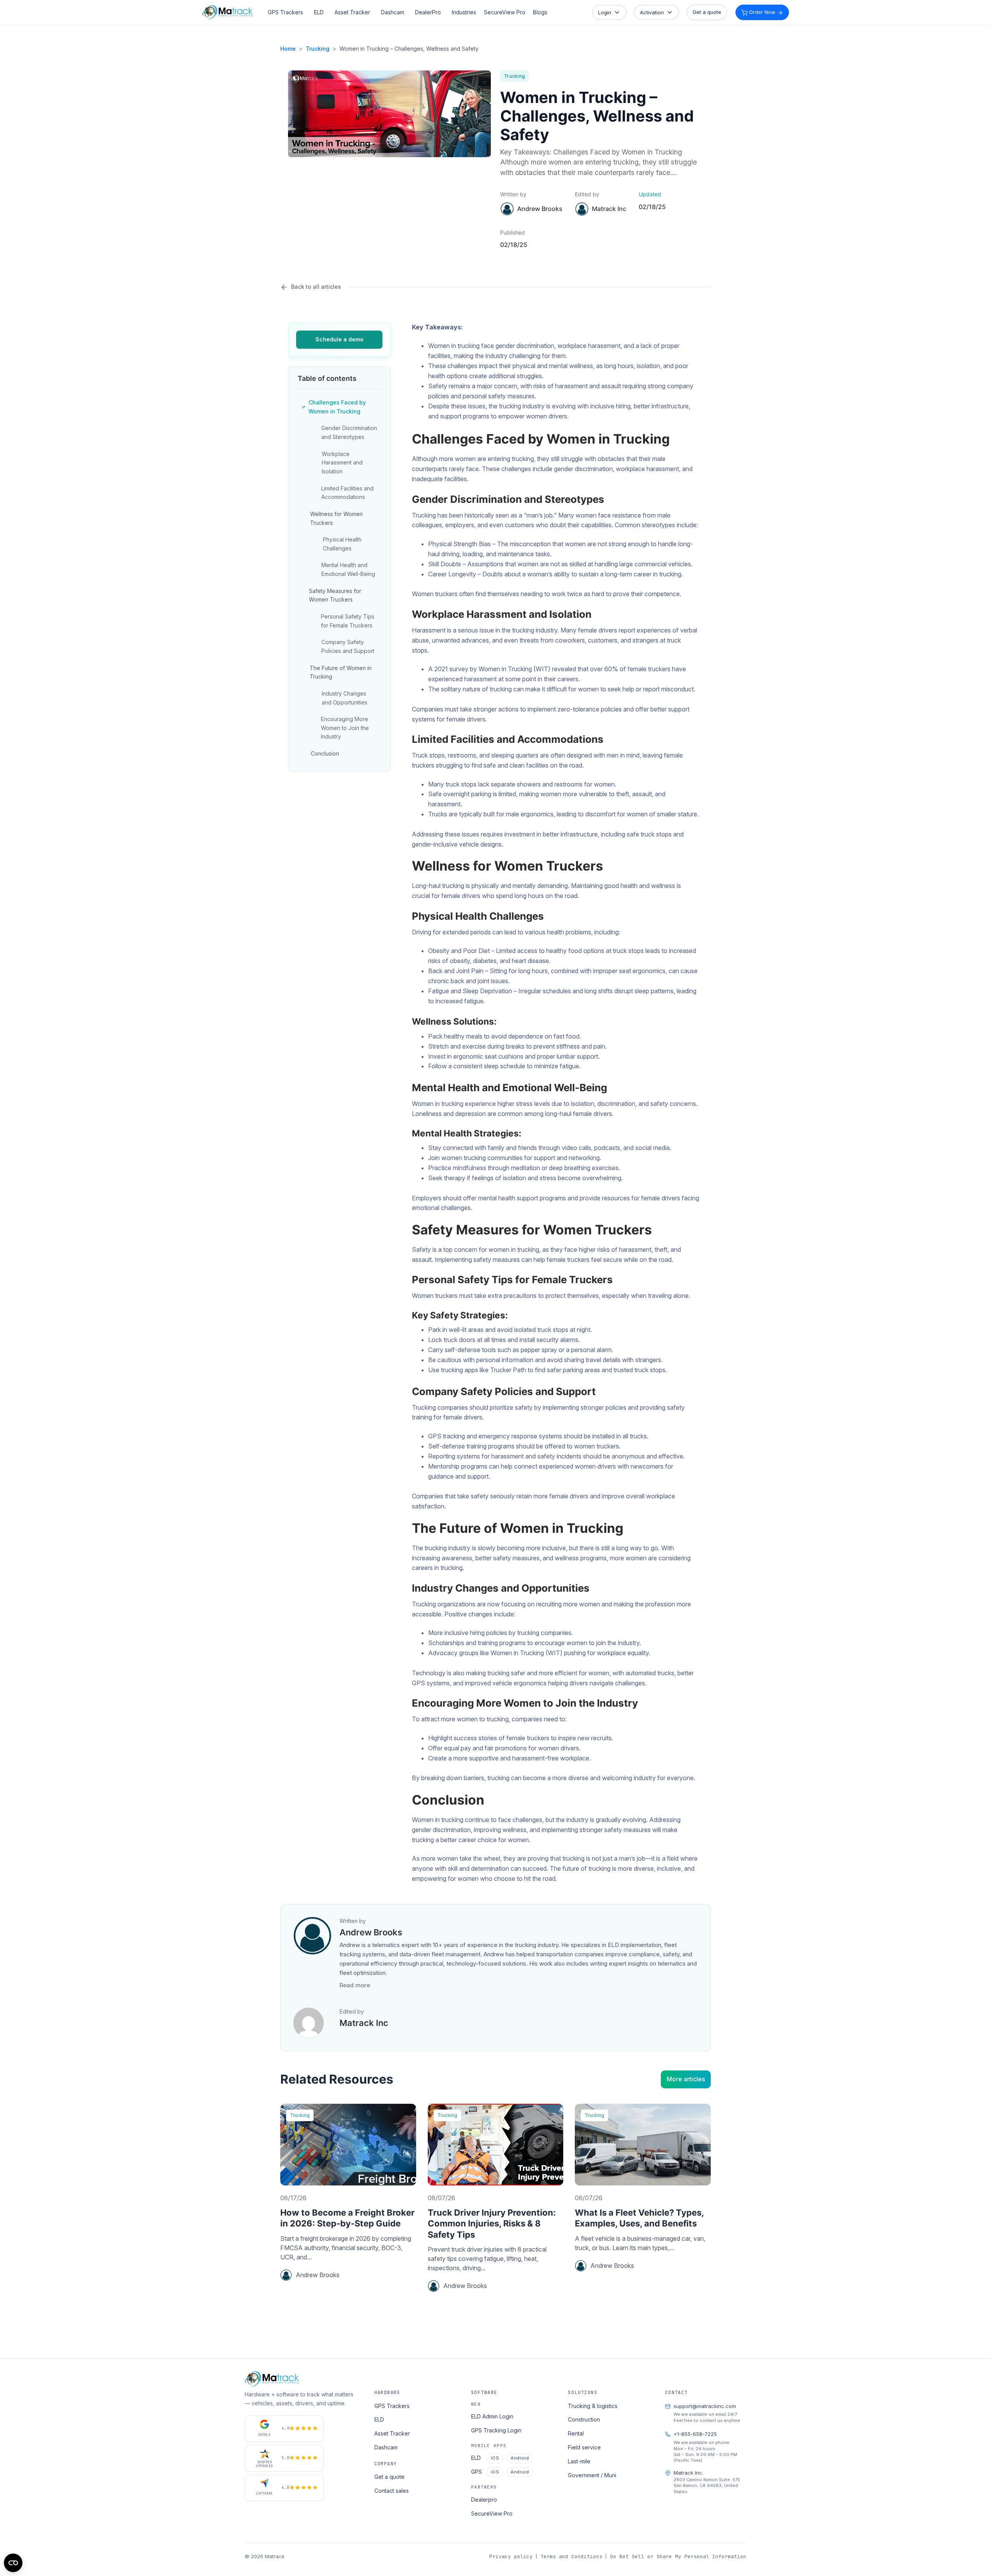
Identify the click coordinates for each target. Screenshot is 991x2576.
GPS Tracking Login (496, 2430)
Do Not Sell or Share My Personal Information (678, 2556)
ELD (319, 12)
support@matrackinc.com (705, 2406)
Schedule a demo (339, 339)
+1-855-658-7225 (695, 2434)
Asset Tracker (352, 12)
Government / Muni (592, 2475)
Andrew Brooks (540, 209)
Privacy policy (511, 2556)
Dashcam (393, 12)
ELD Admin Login (492, 2416)
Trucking (318, 49)
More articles (686, 2079)
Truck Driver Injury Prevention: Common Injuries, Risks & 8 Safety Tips (492, 2224)
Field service (584, 2447)
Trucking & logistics (593, 2406)
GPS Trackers (285, 12)
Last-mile (579, 2461)
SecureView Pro (505, 12)
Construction (584, 2419)
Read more (355, 1985)
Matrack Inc (364, 2023)
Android (520, 2458)
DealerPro (428, 12)
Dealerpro (484, 2500)
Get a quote (707, 12)
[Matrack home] (227, 12)
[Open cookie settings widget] (13, 2563)
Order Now (762, 12)
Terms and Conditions (571, 2556)
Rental (576, 2433)
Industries (464, 12)
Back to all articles (316, 287)
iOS (495, 2458)
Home (288, 49)
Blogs (540, 12)
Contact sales (392, 2491)
